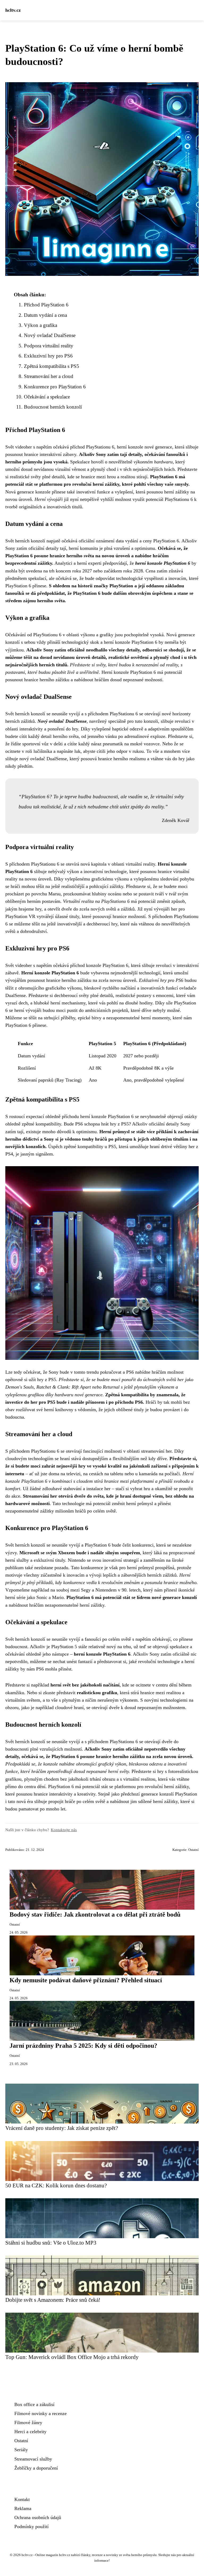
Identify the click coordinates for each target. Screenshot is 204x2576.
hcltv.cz (13, 10)
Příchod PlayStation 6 (46, 305)
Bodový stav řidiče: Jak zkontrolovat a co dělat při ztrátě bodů (95, 1914)
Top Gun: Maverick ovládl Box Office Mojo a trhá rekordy (72, 2357)
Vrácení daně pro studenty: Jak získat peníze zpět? (62, 2128)
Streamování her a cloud (49, 376)
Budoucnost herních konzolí (53, 407)
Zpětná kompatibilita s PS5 (52, 366)
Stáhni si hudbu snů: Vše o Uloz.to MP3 (51, 2243)
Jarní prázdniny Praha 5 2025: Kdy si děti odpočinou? (83, 2046)
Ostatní (194, 1850)
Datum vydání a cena (45, 315)
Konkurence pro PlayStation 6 (55, 387)
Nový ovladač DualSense (50, 335)
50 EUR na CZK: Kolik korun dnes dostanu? (56, 2185)
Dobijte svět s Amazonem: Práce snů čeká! (53, 2300)
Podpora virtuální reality (49, 346)
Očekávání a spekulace (47, 397)
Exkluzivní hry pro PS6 (48, 356)
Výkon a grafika (41, 325)
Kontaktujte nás (64, 1830)
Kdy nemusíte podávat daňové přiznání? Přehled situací (86, 1980)
